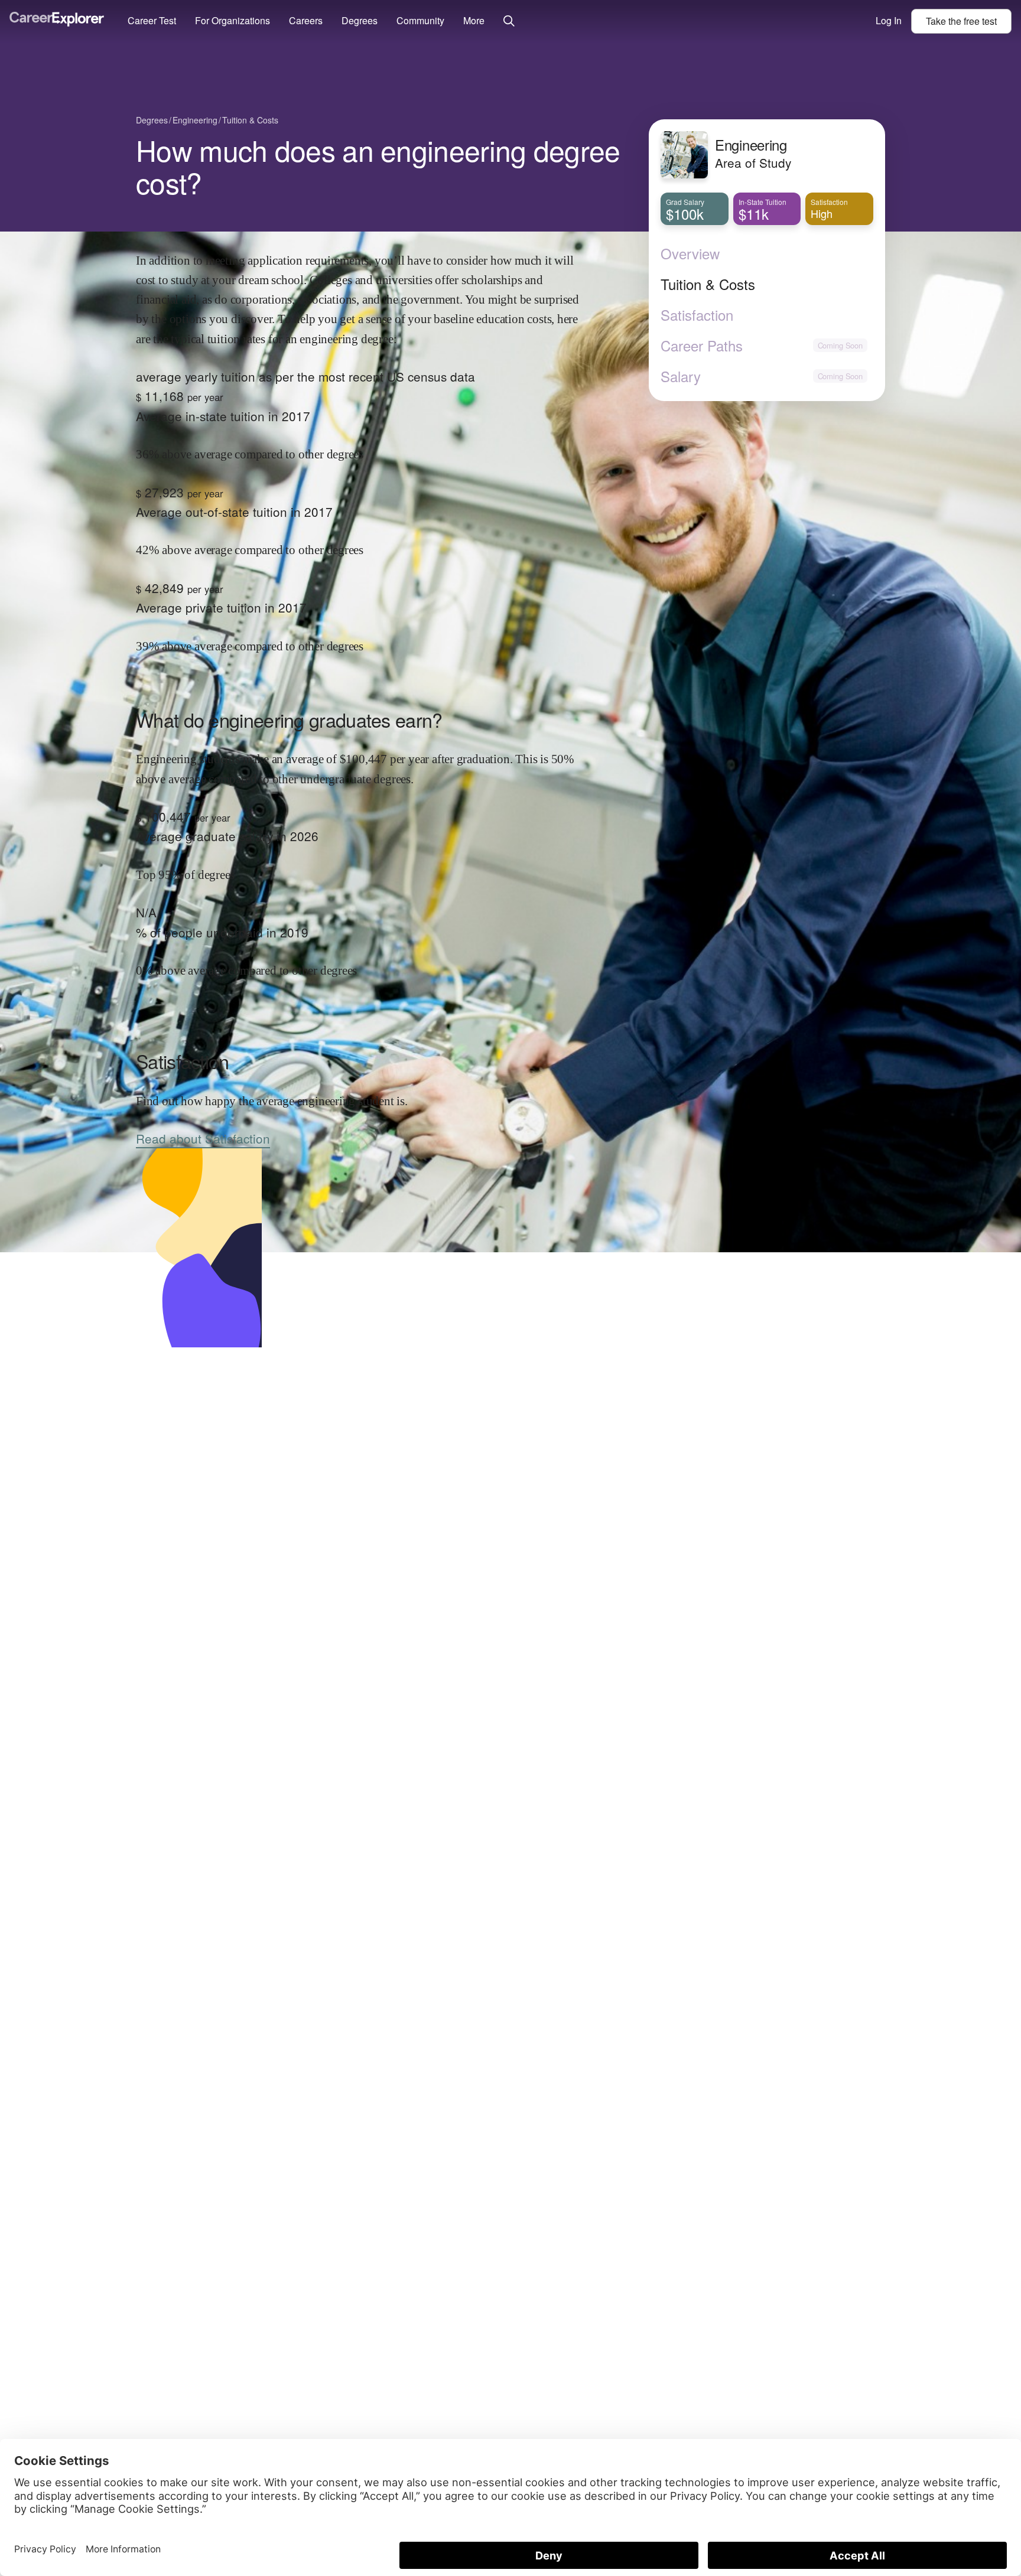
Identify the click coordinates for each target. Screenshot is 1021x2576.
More (474, 20)
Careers (306, 20)
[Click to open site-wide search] (509, 22)
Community (420, 20)
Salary (681, 376)
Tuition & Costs (708, 284)
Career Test (152, 20)
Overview (690, 253)
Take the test (961, 21)
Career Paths (702, 346)
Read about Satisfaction (203, 1138)
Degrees (360, 20)
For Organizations (233, 20)
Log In (889, 20)
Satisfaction (697, 315)
